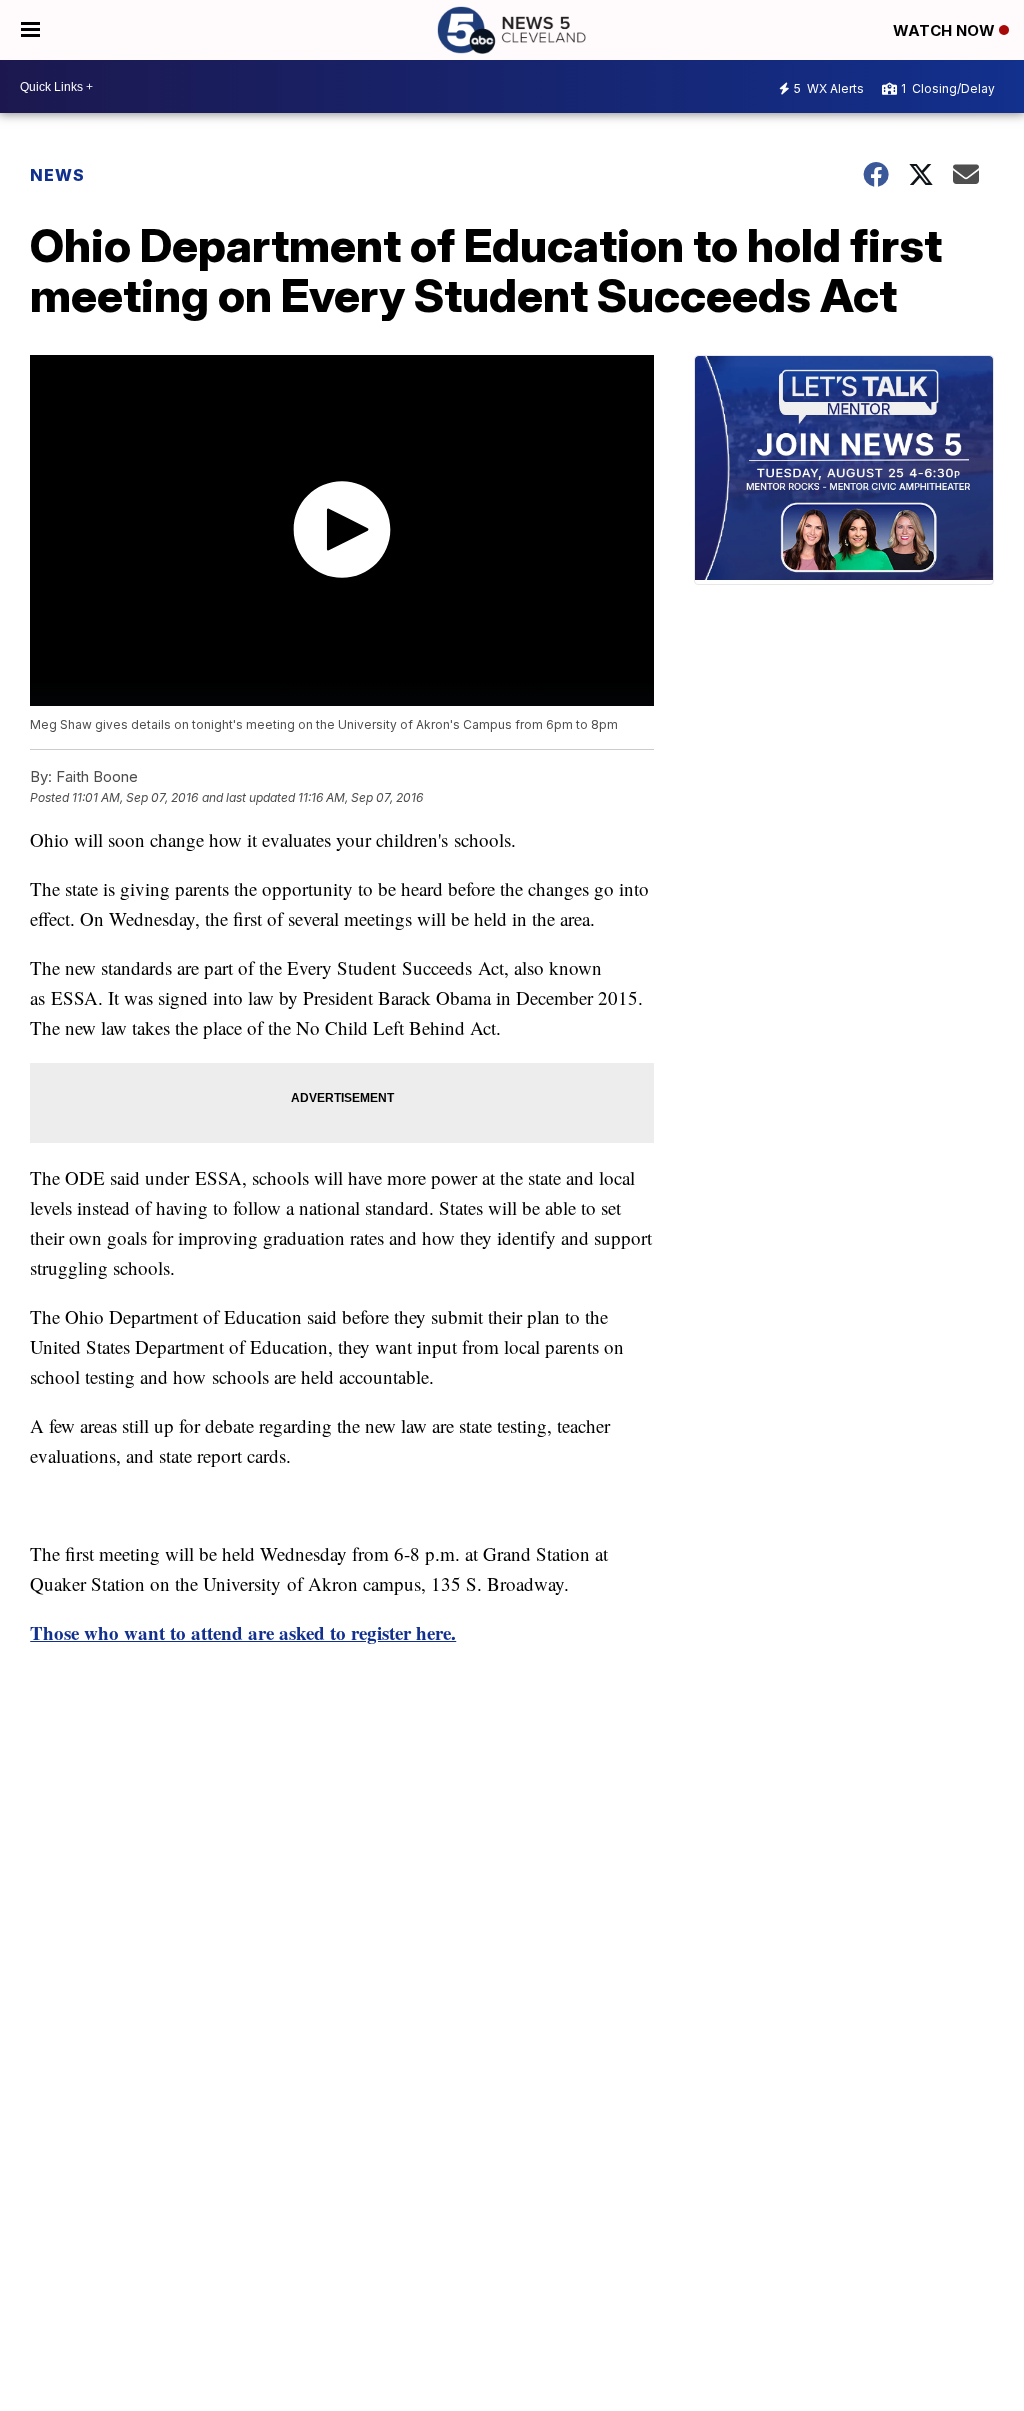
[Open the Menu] (30, 30)
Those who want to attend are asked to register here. (243, 1632)
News (57, 175)
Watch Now (946, 30)
